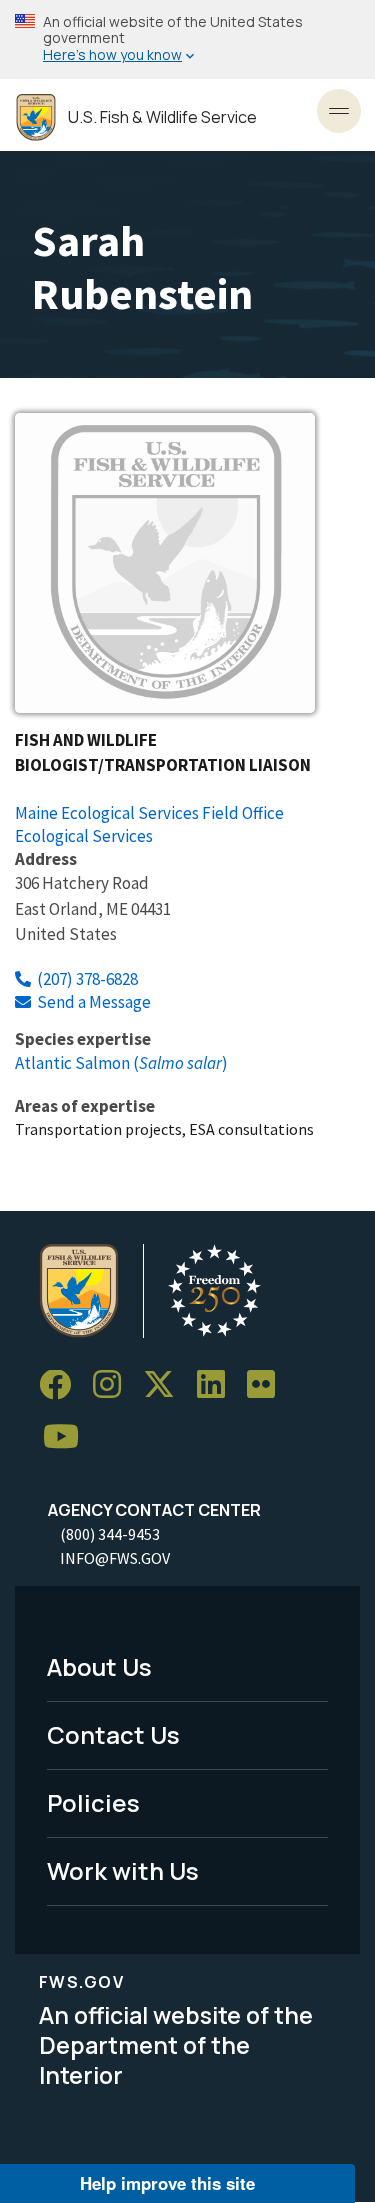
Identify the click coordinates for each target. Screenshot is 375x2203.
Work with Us (123, 1870)
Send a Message (94, 1002)
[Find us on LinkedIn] (218, 1385)
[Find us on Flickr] (268, 1385)
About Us (99, 1666)
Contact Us (113, 1734)
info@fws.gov (115, 1558)
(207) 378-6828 (87, 979)
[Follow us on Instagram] (114, 1385)
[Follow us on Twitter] (166, 1385)
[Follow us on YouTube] (68, 1437)
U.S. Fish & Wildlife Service (162, 117)
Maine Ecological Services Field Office (149, 813)
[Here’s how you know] (187, 39)
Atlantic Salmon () (121, 1063)
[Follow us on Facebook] (62, 1385)
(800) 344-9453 (110, 1534)
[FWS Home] (36, 117)
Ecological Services (84, 836)
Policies (93, 1802)
